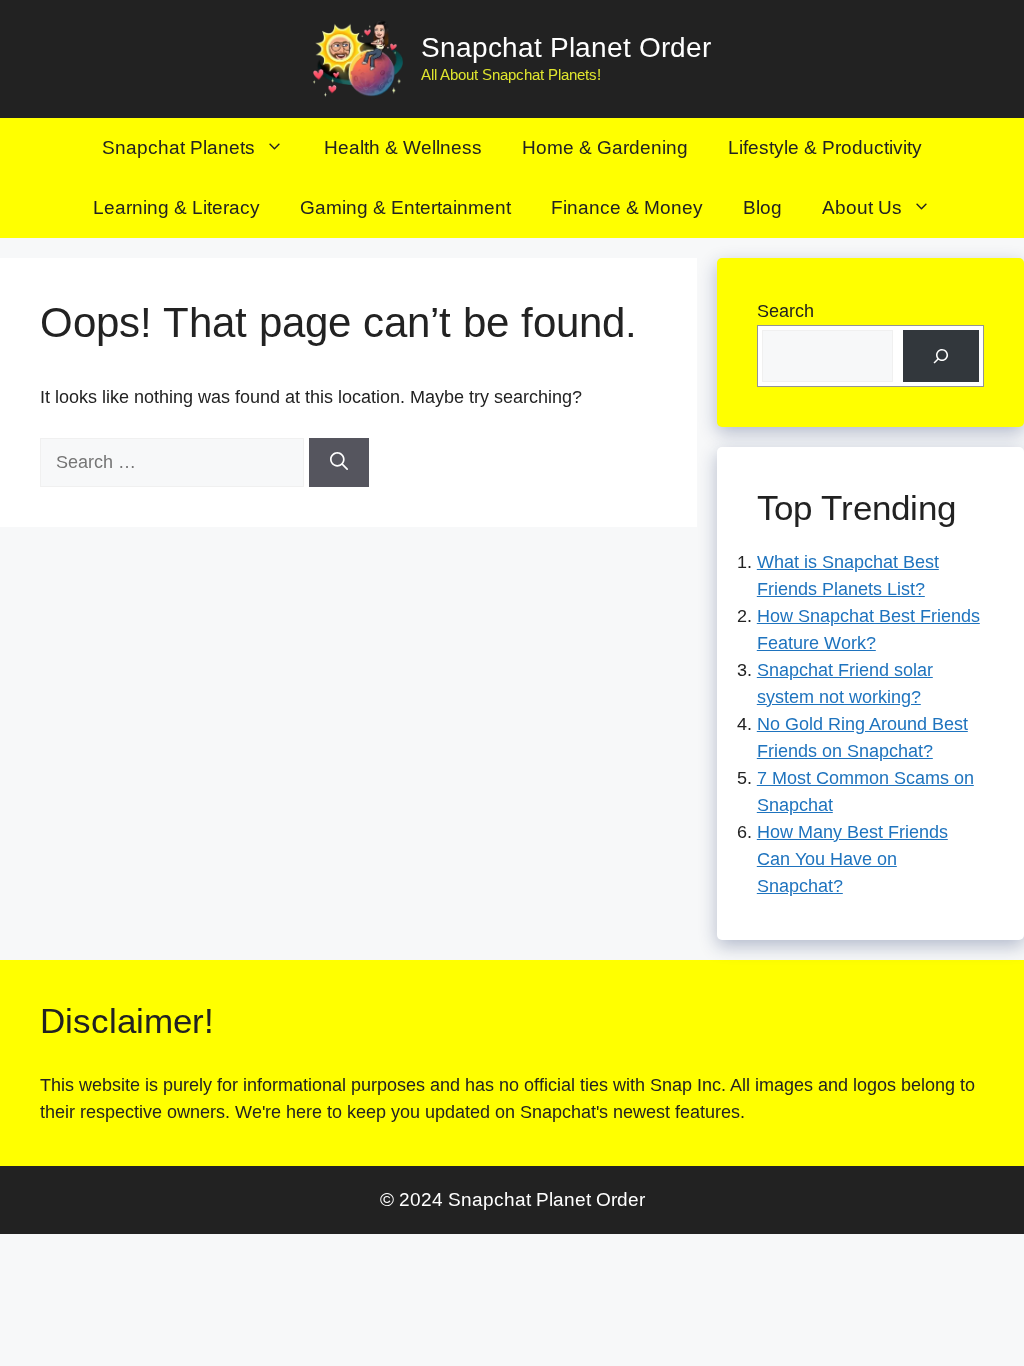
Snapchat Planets (178, 147)
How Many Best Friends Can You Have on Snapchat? (852, 859)
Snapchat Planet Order (566, 47)
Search (785, 311)
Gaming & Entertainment (405, 207)
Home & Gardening (605, 147)
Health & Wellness (403, 147)
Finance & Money (627, 207)
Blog (762, 207)
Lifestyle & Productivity (825, 147)
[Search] (339, 462)
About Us (862, 207)
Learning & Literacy (176, 207)
